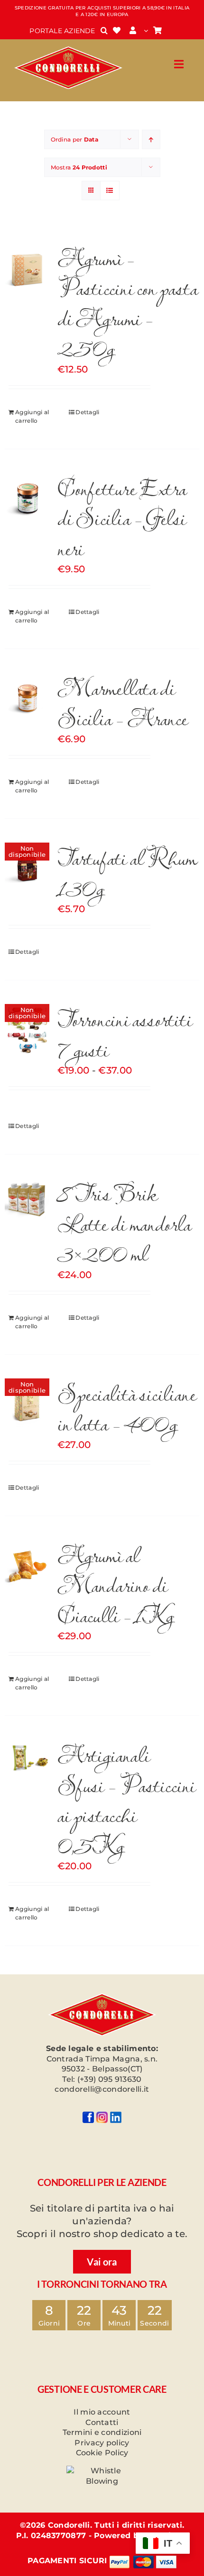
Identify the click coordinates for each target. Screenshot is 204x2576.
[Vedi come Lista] (110, 191)
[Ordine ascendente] (151, 139)
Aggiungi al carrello (32, 416)
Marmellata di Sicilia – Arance (122, 702)
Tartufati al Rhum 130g (127, 872)
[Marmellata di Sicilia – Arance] (27, 698)
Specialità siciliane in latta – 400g (127, 1408)
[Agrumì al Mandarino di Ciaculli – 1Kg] (27, 1565)
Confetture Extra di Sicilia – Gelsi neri (122, 518)
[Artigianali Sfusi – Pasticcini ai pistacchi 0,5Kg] (27, 1757)
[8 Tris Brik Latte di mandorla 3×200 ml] (27, 1198)
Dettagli (87, 412)
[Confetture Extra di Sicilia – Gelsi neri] (27, 498)
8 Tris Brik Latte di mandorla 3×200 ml (124, 1223)
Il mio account (102, 2412)
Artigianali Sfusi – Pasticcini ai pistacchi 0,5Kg (126, 1799)
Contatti (102, 2422)
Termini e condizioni (102, 2432)
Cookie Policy (102, 2453)
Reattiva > (167, 2536)
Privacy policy (102, 2443)
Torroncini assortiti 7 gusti (125, 1034)
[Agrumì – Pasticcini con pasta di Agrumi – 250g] (27, 268)
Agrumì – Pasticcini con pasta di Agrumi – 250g (127, 302)
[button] (104, 31)
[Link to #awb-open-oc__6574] (179, 64)
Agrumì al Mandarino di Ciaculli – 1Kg (116, 1585)
